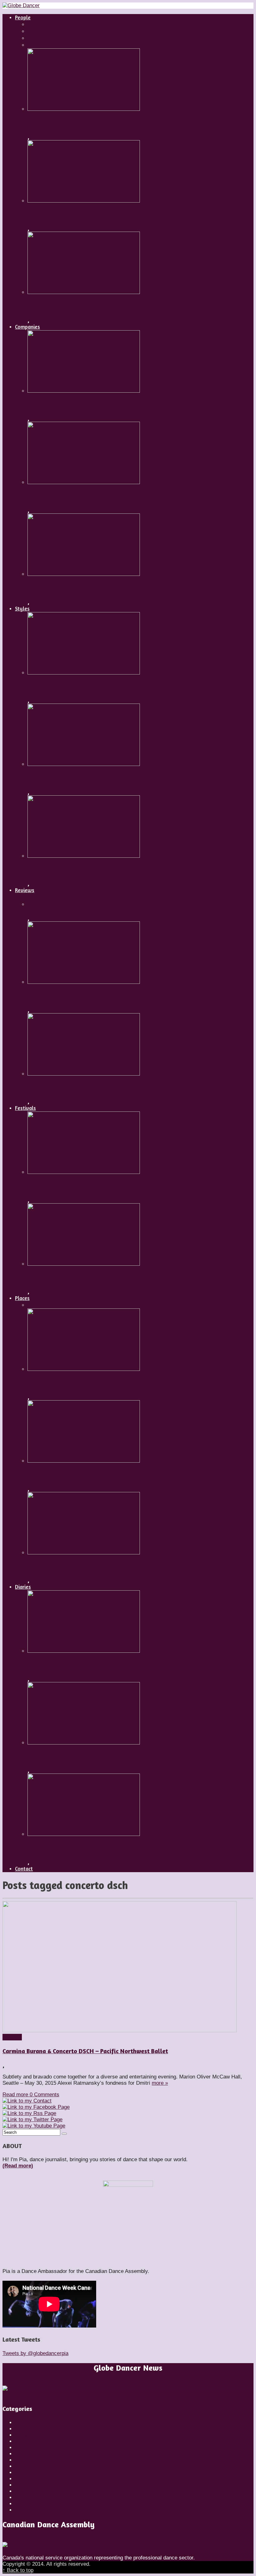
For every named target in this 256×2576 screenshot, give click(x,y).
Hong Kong (43, 1566)
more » (160, 2083)
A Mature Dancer (51, 1665)
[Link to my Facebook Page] (36, 2107)
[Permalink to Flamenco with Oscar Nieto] (84, 673)
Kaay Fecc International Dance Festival (81, 1278)
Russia (36, 1383)
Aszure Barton (47, 306)
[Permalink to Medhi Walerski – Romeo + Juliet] (84, 201)
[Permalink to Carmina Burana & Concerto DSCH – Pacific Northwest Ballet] (120, 2031)
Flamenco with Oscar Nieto (65, 686)
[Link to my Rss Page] (29, 2113)
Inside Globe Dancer (39, 2466)
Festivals (26, 2460)
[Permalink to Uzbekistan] (84, 1461)
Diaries (23, 2448)
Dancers (25, 2441)
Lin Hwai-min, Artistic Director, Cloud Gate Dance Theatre (107, 588)
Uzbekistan (43, 1474)
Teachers (26, 2497)
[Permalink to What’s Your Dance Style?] (84, 764)
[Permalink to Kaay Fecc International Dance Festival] (84, 1264)
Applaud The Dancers (57, 1756)
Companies (28, 2435)
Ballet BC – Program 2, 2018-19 (69, 405)
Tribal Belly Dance (53, 870)
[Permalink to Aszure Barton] (84, 292)
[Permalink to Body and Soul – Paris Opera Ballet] (84, 982)
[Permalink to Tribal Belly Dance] (84, 856)
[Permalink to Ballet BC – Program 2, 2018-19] (84, 391)
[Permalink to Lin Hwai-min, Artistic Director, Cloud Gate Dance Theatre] (84, 574)
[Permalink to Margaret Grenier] (84, 109)
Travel (22, 2504)
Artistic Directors (35, 2423)
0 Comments (44, 2095)
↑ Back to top (18, 2570)
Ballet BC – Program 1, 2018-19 (69, 496)
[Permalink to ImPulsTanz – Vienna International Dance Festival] (84, 1172)
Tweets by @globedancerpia (35, 2353)
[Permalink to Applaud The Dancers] (84, 1743)
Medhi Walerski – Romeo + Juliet (72, 214)
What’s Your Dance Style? (63, 778)
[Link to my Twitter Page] (32, 2120)
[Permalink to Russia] (84, 1369)
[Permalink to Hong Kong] (84, 1553)
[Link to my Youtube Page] (34, 2126)
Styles (22, 2491)
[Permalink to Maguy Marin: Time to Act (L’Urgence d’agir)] (84, 1074)
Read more (16, 2095)
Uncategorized (32, 2510)
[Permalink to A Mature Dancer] (84, 1651)
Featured (25, 2454)
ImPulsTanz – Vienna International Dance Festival (96, 1186)
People (23, 2473)
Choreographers (34, 2429)
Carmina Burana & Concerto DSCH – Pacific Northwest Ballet (85, 2051)
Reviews (12, 2037)
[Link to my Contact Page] (27, 2101)
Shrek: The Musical (54, 904)
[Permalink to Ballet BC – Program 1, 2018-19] (84, 482)
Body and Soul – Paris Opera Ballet (76, 996)
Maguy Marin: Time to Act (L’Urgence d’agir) (89, 1087)
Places (23, 2479)
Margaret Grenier (51, 123)
